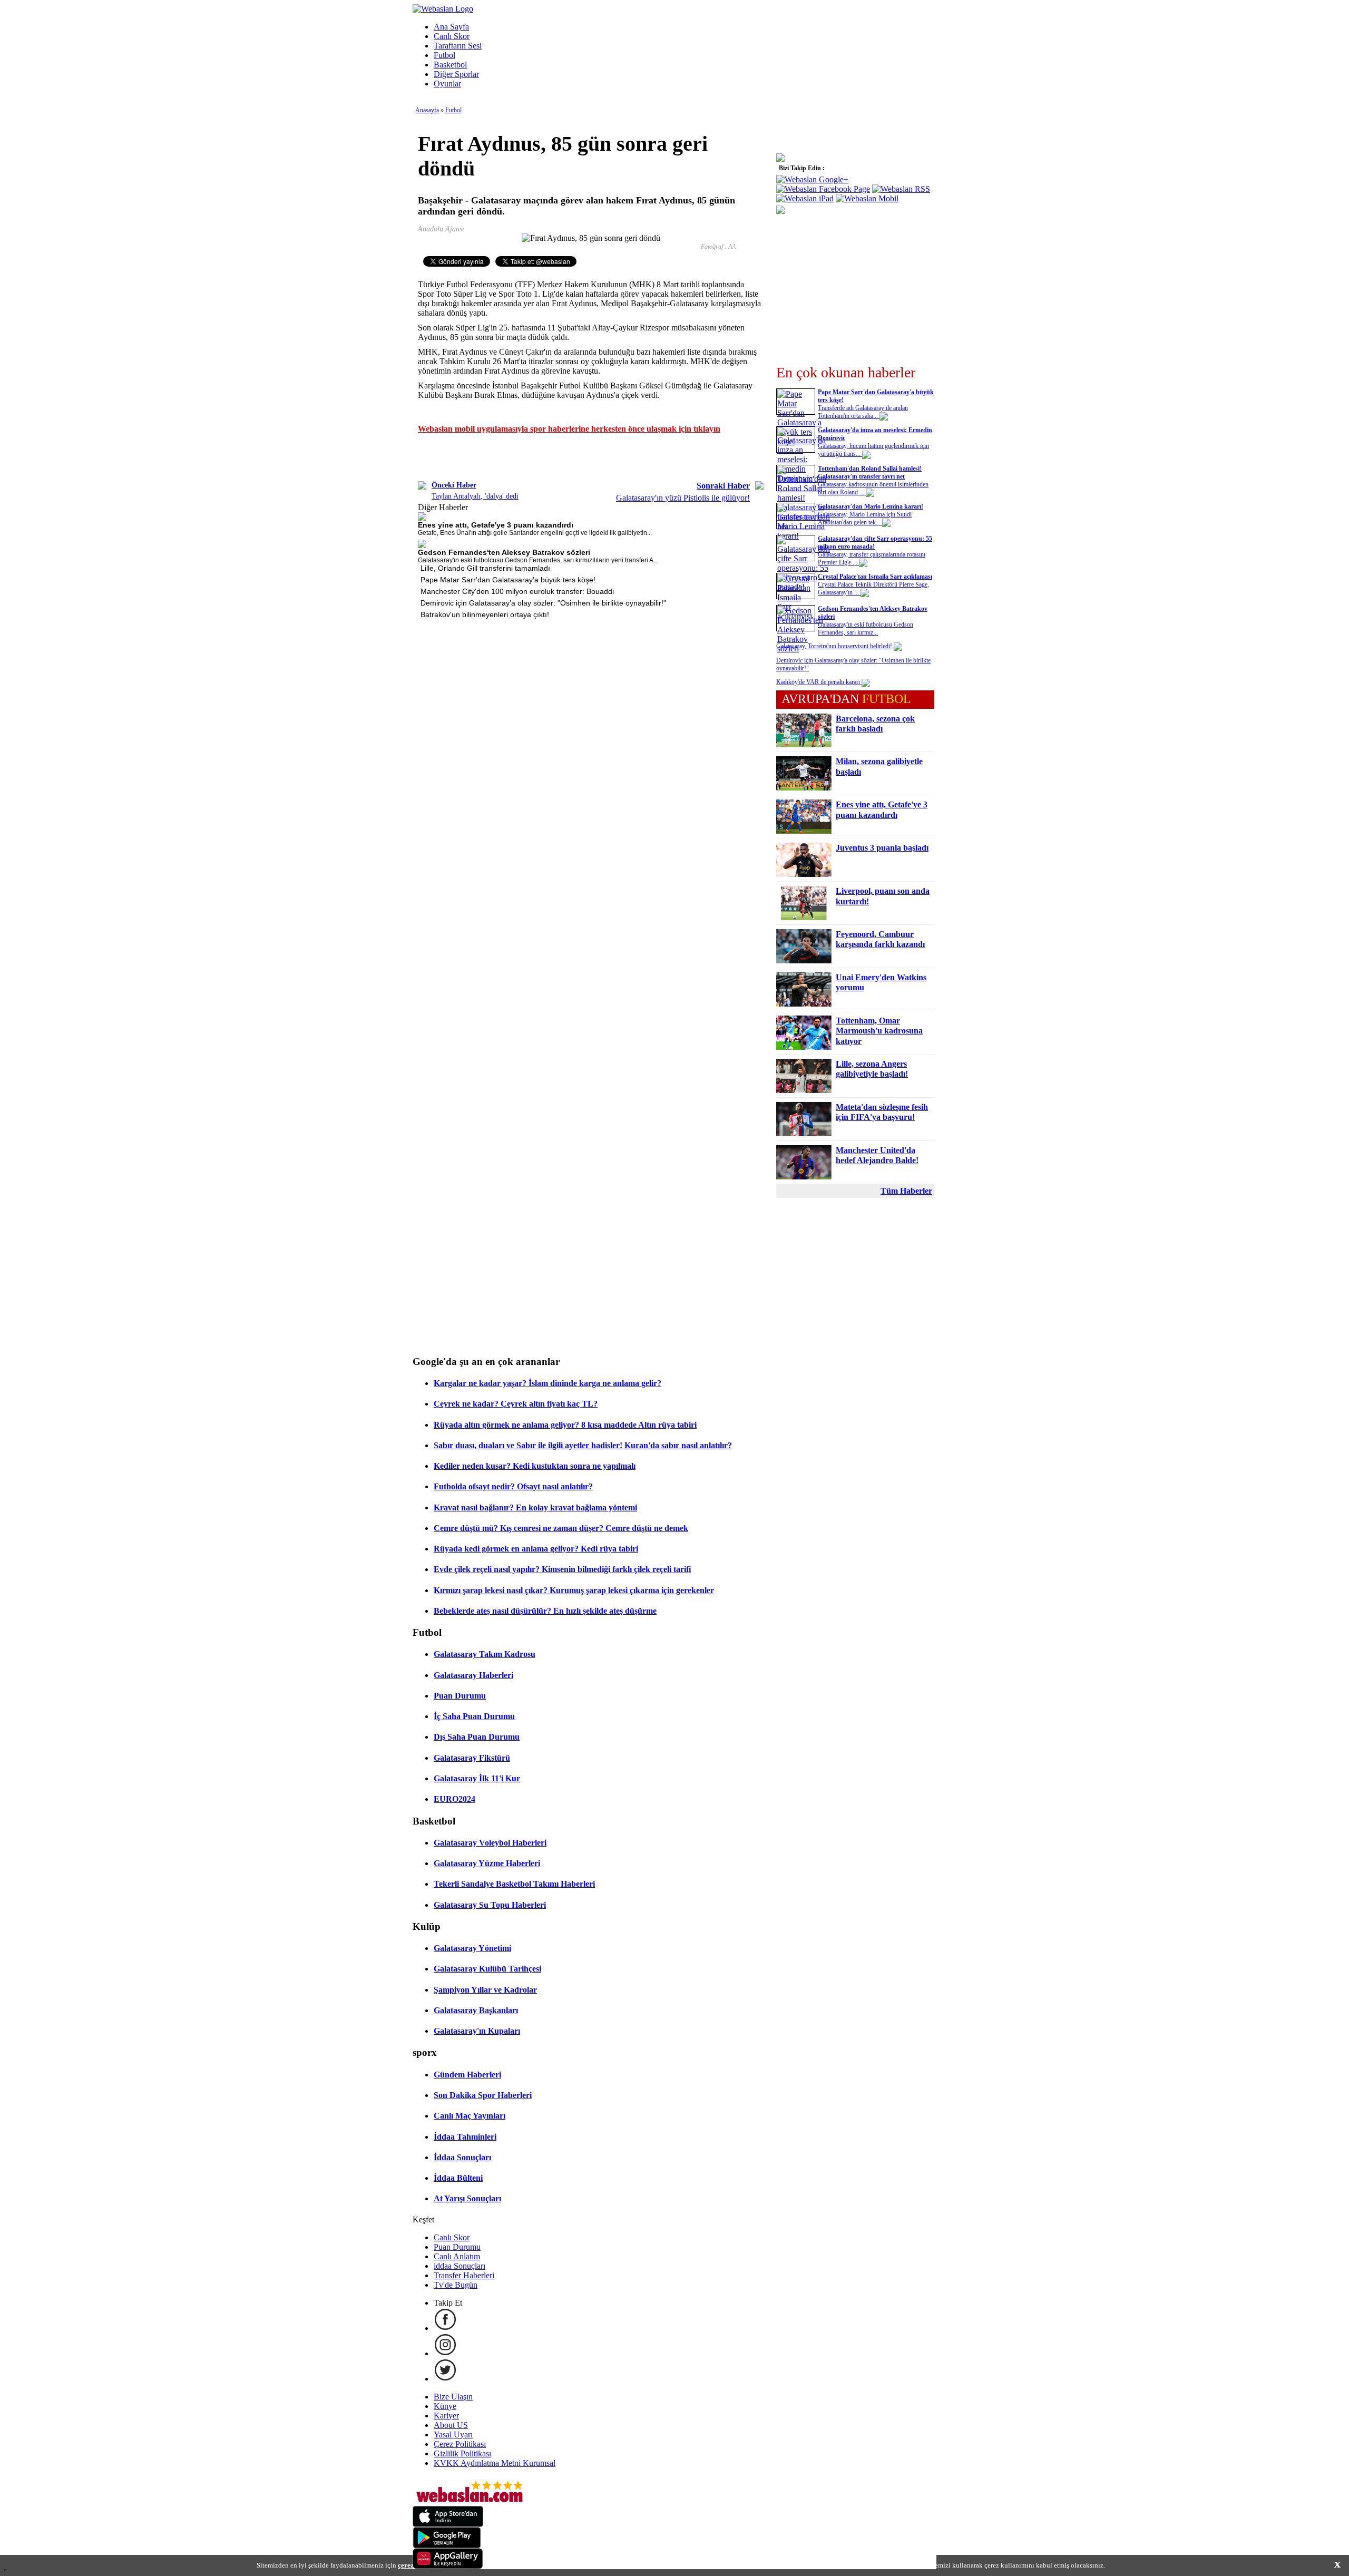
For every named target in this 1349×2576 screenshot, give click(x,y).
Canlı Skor (452, 36)
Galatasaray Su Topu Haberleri (490, 1905)
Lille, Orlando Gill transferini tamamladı (485, 568)
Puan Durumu (460, 1696)
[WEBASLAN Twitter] (445, 2379)
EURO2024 (454, 1799)
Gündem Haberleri (467, 2075)
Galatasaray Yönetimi (472, 1948)
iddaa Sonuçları (460, 2266)
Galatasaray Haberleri (473, 1675)
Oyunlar (447, 84)
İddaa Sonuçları (462, 2157)
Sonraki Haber (723, 486)
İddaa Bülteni (458, 2178)
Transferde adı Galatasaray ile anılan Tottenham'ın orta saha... (863, 412)
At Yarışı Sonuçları (467, 2198)
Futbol (444, 55)
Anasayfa (427, 110)
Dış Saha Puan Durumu (477, 1737)
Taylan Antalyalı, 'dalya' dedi (475, 496)
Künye (445, 2406)
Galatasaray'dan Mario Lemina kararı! (871, 506)
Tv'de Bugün (456, 2285)
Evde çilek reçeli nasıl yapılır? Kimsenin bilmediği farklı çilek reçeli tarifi (562, 1569)
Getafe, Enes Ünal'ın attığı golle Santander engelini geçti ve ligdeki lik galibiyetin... (535, 533)
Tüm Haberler (906, 1191)
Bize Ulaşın (453, 2397)
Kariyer (446, 2416)
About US (451, 2425)
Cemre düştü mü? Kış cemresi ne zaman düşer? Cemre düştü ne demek (561, 1528)
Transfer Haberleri (464, 2275)
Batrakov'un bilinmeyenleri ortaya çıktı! (485, 614)
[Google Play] (447, 2545)
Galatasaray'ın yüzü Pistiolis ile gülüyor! (683, 498)
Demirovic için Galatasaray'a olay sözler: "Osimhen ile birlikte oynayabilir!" (543, 603)
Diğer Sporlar (456, 74)
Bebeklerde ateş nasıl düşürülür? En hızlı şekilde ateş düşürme (545, 1611)
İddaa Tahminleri (465, 2137)
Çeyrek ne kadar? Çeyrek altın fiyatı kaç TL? (516, 1404)
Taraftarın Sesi (458, 46)
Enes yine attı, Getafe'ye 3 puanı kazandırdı (496, 525)
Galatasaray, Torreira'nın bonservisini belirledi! (835, 646)
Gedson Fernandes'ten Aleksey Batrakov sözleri (504, 552)
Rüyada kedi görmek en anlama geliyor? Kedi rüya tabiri (536, 1549)
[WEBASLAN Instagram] (445, 2353)
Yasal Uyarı (453, 2434)
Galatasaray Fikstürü (472, 1758)
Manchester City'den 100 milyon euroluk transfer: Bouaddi (517, 591)
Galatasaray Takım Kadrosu (485, 1654)
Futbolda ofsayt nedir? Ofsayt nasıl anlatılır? (513, 1486)
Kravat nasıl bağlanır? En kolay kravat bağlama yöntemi (535, 1507)
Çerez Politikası (460, 2444)
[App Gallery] (448, 2566)
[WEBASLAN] (443, 9)
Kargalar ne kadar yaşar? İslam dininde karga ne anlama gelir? (548, 1383)
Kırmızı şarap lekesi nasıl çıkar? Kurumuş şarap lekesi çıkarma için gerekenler (574, 1590)
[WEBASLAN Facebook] (445, 2328)
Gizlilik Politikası (462, 2453)
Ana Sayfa (451, 27)
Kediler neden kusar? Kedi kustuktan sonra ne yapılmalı (535, 1466)
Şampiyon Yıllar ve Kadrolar (485, 1990)
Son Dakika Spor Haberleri (483, 2095)
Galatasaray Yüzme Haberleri (487, 1863)
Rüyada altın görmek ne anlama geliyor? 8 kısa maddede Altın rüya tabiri (565, 1425)
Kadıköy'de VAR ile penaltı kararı (819, 682)
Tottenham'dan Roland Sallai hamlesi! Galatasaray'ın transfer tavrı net (870, 472)
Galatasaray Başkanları (476, 2010)
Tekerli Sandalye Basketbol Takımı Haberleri (514, 1884)
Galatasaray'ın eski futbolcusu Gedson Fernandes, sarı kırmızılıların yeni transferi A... (538, 560)
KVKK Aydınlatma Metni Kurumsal (495, 2463)
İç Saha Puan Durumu (474, 1716)
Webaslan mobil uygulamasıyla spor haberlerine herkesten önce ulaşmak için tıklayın (569, 429)
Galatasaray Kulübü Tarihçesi (487, 1969)
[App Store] (448, 2524)
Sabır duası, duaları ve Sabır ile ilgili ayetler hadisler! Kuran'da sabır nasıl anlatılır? (583, 1445)
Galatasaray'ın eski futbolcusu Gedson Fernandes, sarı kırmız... (866, 628)
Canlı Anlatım (457, 2256)
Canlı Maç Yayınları (470, 2116)
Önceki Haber (454, 485)
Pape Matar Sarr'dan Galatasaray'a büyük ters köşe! (508, 580)
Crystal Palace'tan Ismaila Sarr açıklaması (875, 577)
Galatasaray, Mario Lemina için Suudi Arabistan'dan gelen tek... (865, 518)
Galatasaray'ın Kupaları (477, 2031)
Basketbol (450, 65)
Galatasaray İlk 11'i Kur (477, 1778)
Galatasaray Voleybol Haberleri (490, 1843)
